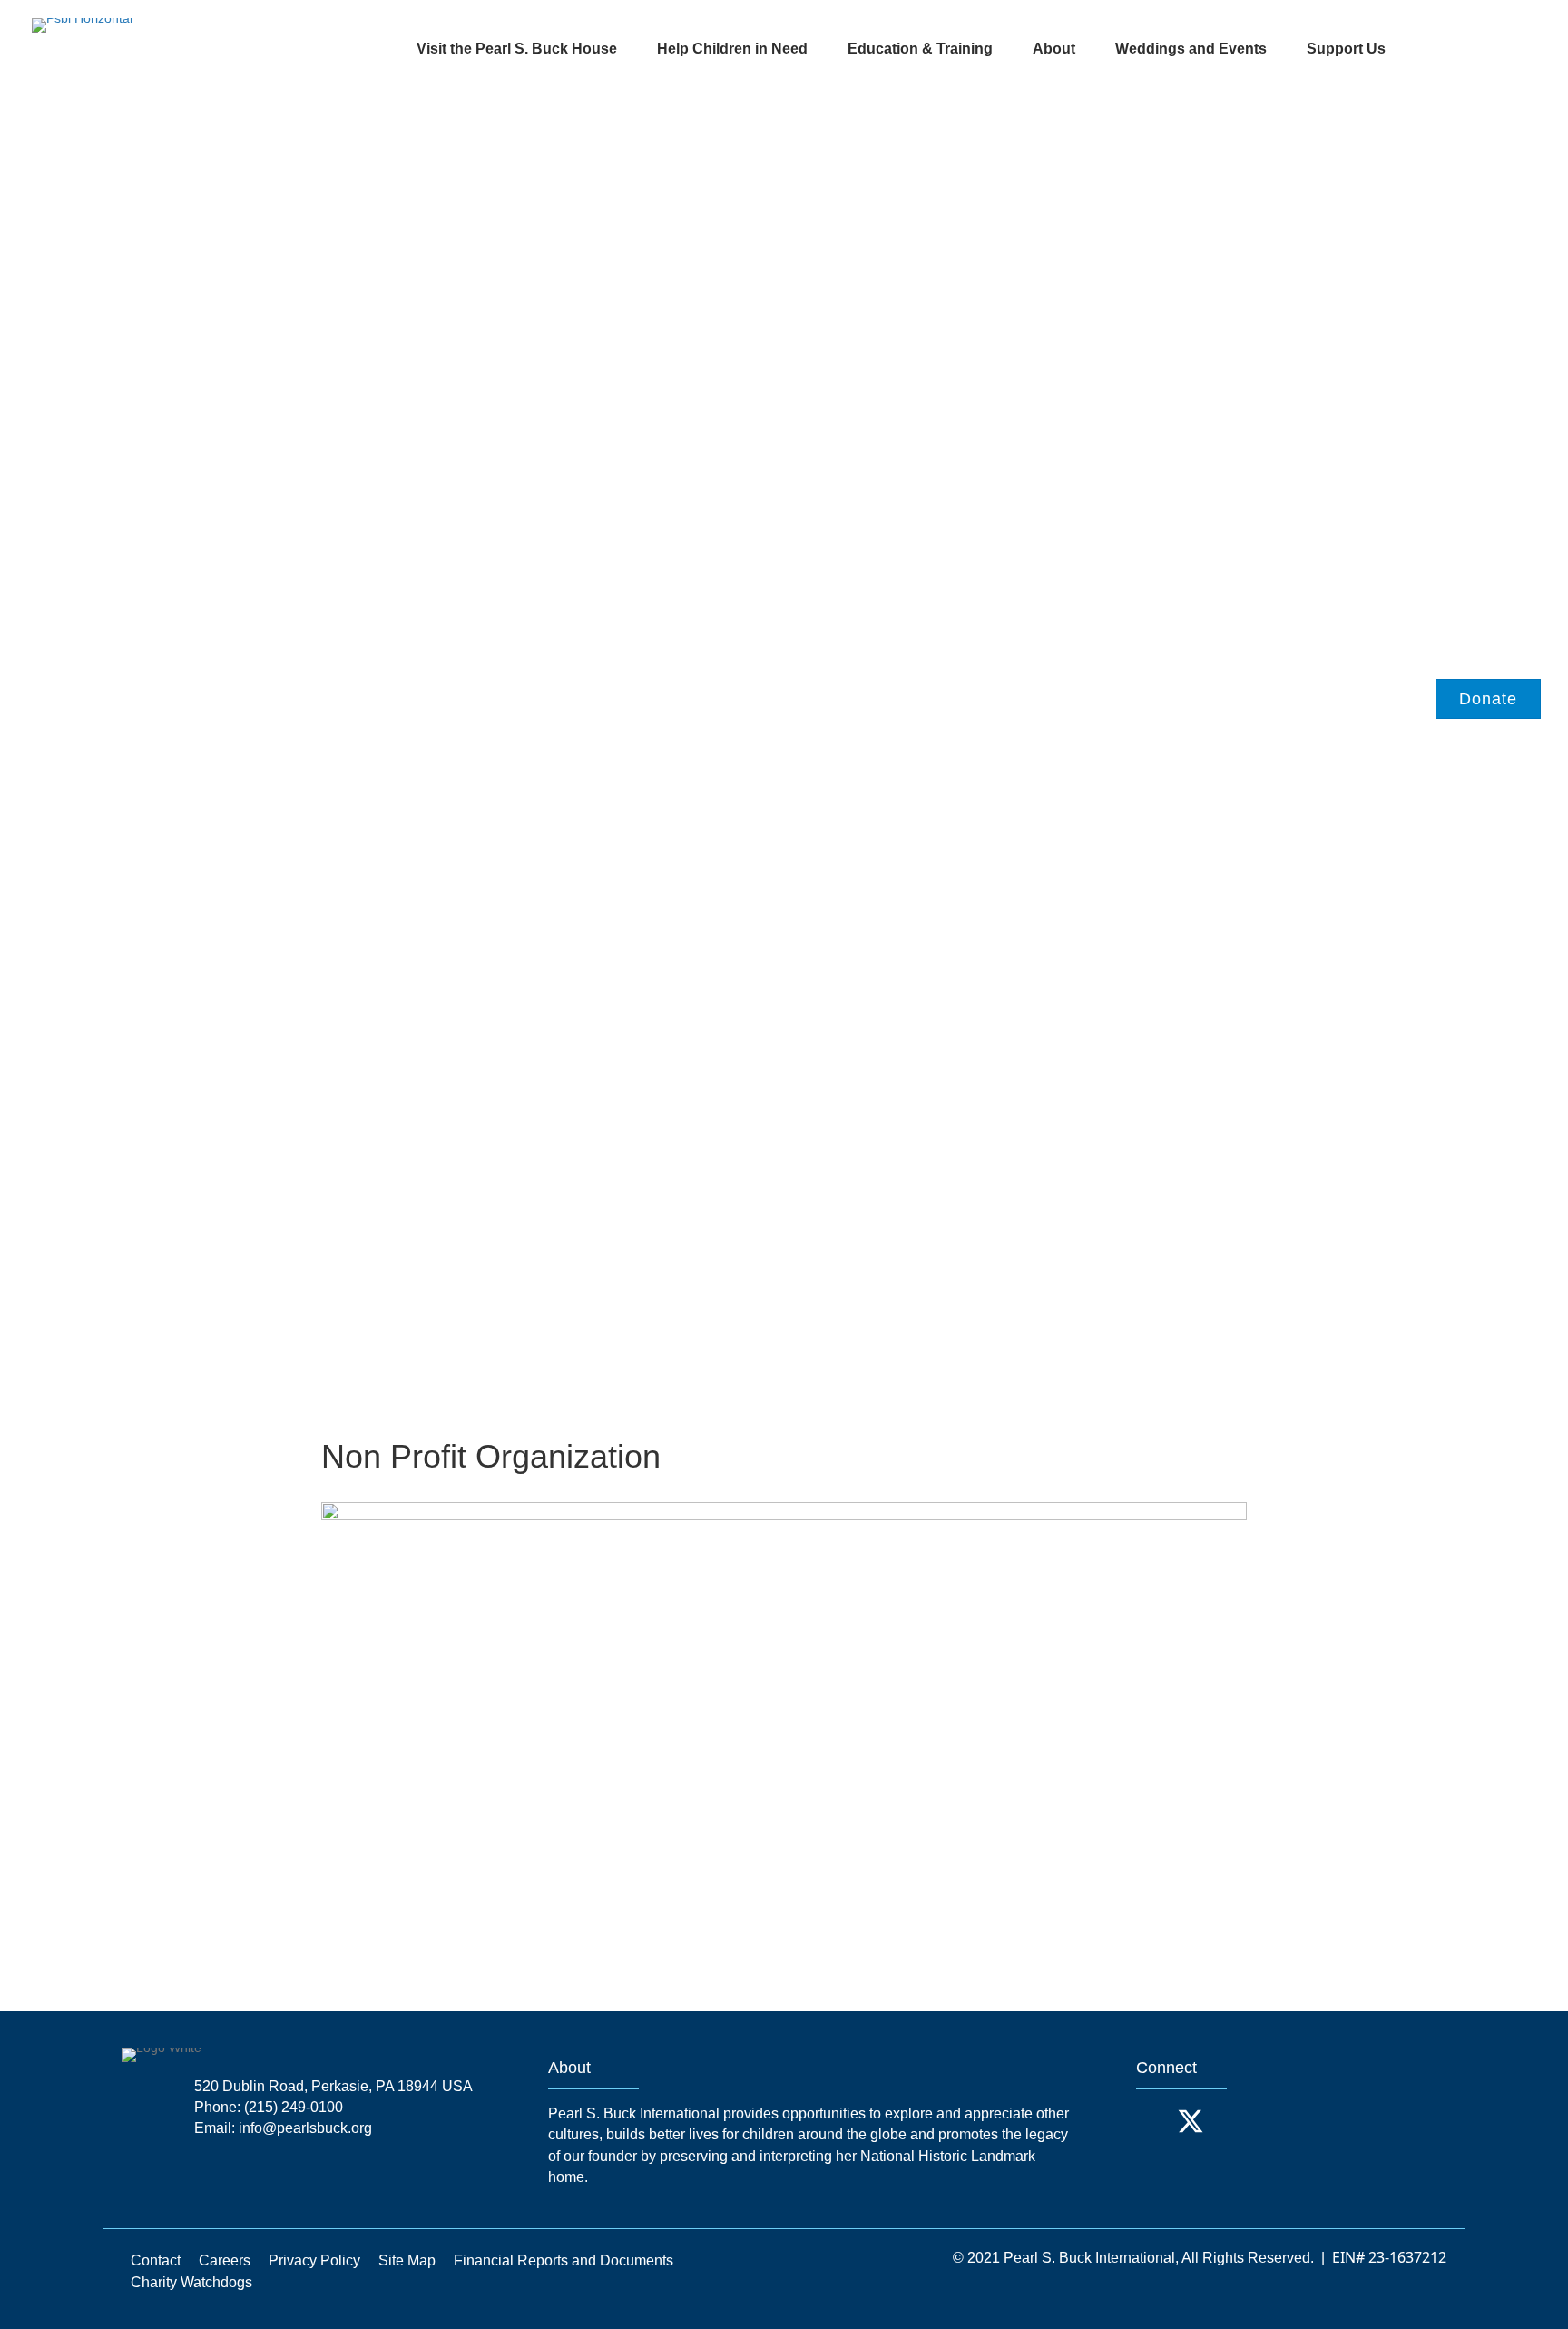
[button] (1154, 2121)
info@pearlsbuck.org (305, 2128)
